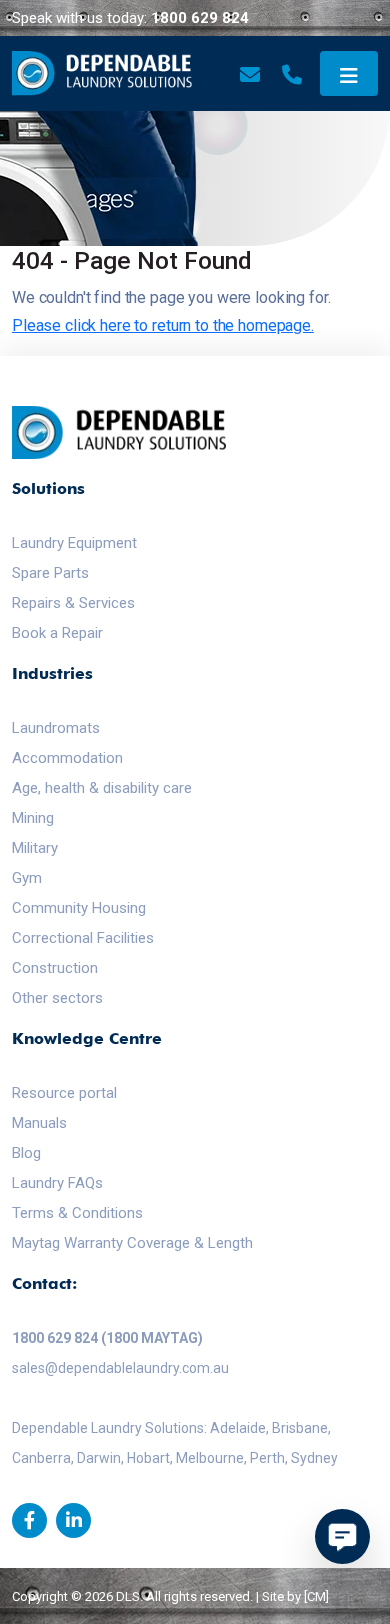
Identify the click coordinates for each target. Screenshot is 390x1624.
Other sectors (57, 998)
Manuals (39, 1123)
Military (35, 848)
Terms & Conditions (77, 1213)
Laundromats (56, 728)
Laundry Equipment (74, 543)
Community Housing (79, 908)
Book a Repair (57, 633)
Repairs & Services (73, 603)
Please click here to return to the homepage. (163, 325)
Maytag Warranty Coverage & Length (132, 1243)
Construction (55, 968)
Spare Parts (50, 573)
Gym (27, 878)
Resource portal (64, 1093)
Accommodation (67, 758)
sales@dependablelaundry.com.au (120, 1368)
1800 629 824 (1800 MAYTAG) (107, 1338)
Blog (26, 1153)
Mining (33, 818)
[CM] (316, 1596)
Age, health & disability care (102, 788)
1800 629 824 (200, 18)
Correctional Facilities (83, 938)
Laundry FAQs (57, 1183)
